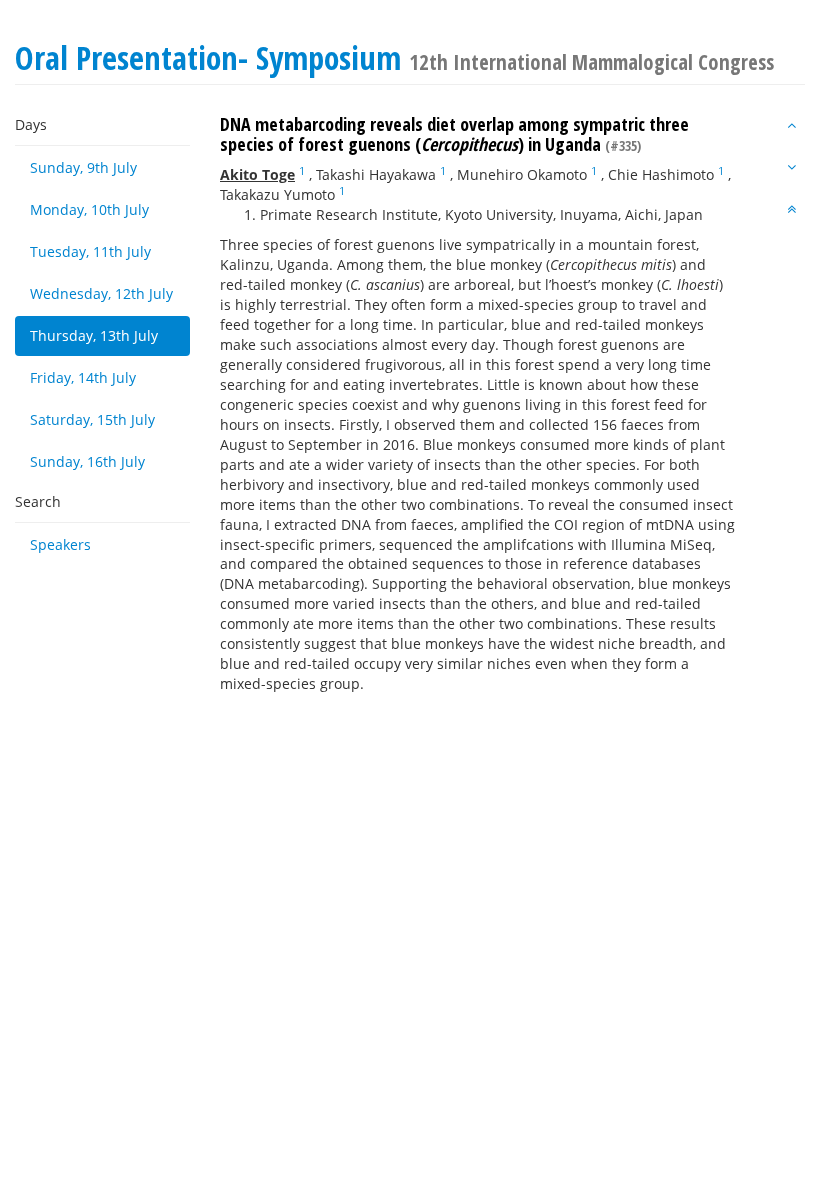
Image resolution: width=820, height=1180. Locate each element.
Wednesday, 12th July (101, 293)
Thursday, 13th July (94, 335)
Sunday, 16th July (87, 461)
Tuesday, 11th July (90, 251)
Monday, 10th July (89, 209)
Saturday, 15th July (92, 419)
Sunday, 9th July (83, 167)
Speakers (60, 544)
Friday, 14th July (83, 377)
